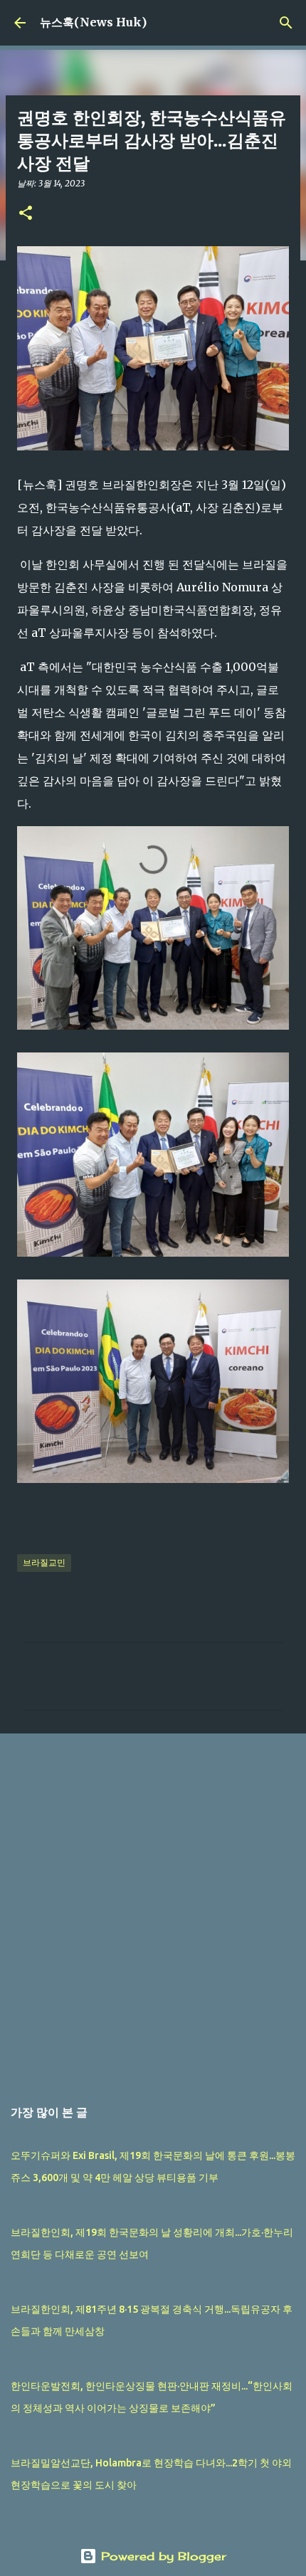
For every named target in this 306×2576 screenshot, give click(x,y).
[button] (26, 214)
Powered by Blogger (162, 2556)
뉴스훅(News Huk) (93, 22)
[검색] (286, 23)
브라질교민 (44, 1562)
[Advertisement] (153, 1908)
